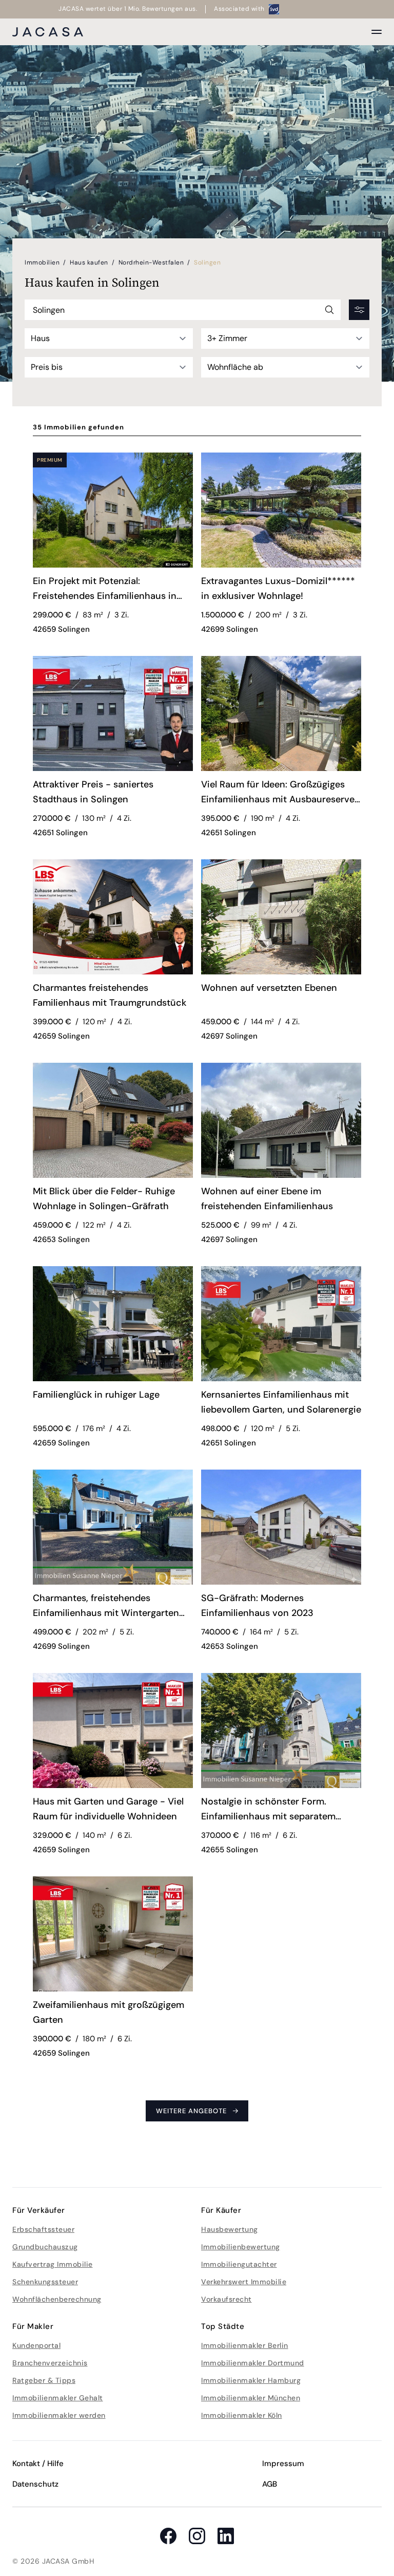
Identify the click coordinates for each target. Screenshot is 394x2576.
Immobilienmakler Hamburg (251, 2380)
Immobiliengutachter (239, 2264)
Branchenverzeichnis (50, 2363)
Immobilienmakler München (251, 2398)
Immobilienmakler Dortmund (253, 2363)
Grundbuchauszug (45, 2247)
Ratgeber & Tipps (44, 2380)
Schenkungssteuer (45, 2282)
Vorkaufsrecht (226, 2299)
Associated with (239, 9)
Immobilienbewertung (241, 2247)
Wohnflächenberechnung (57, 2299)
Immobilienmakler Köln (242, 2415)
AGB (270, 2484)
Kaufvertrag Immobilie (53, 2264)
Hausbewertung (230, 2229)
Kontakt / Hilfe (38, 2464)
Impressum (283, 2464)
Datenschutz (35, 2484)
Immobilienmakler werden (59, 2415)
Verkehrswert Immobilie (244, 2282)
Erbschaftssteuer (43, 2229)
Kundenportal (36, 2345)
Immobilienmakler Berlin (245, 2345)
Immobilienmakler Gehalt (58, 2398)
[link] (113, 590)
